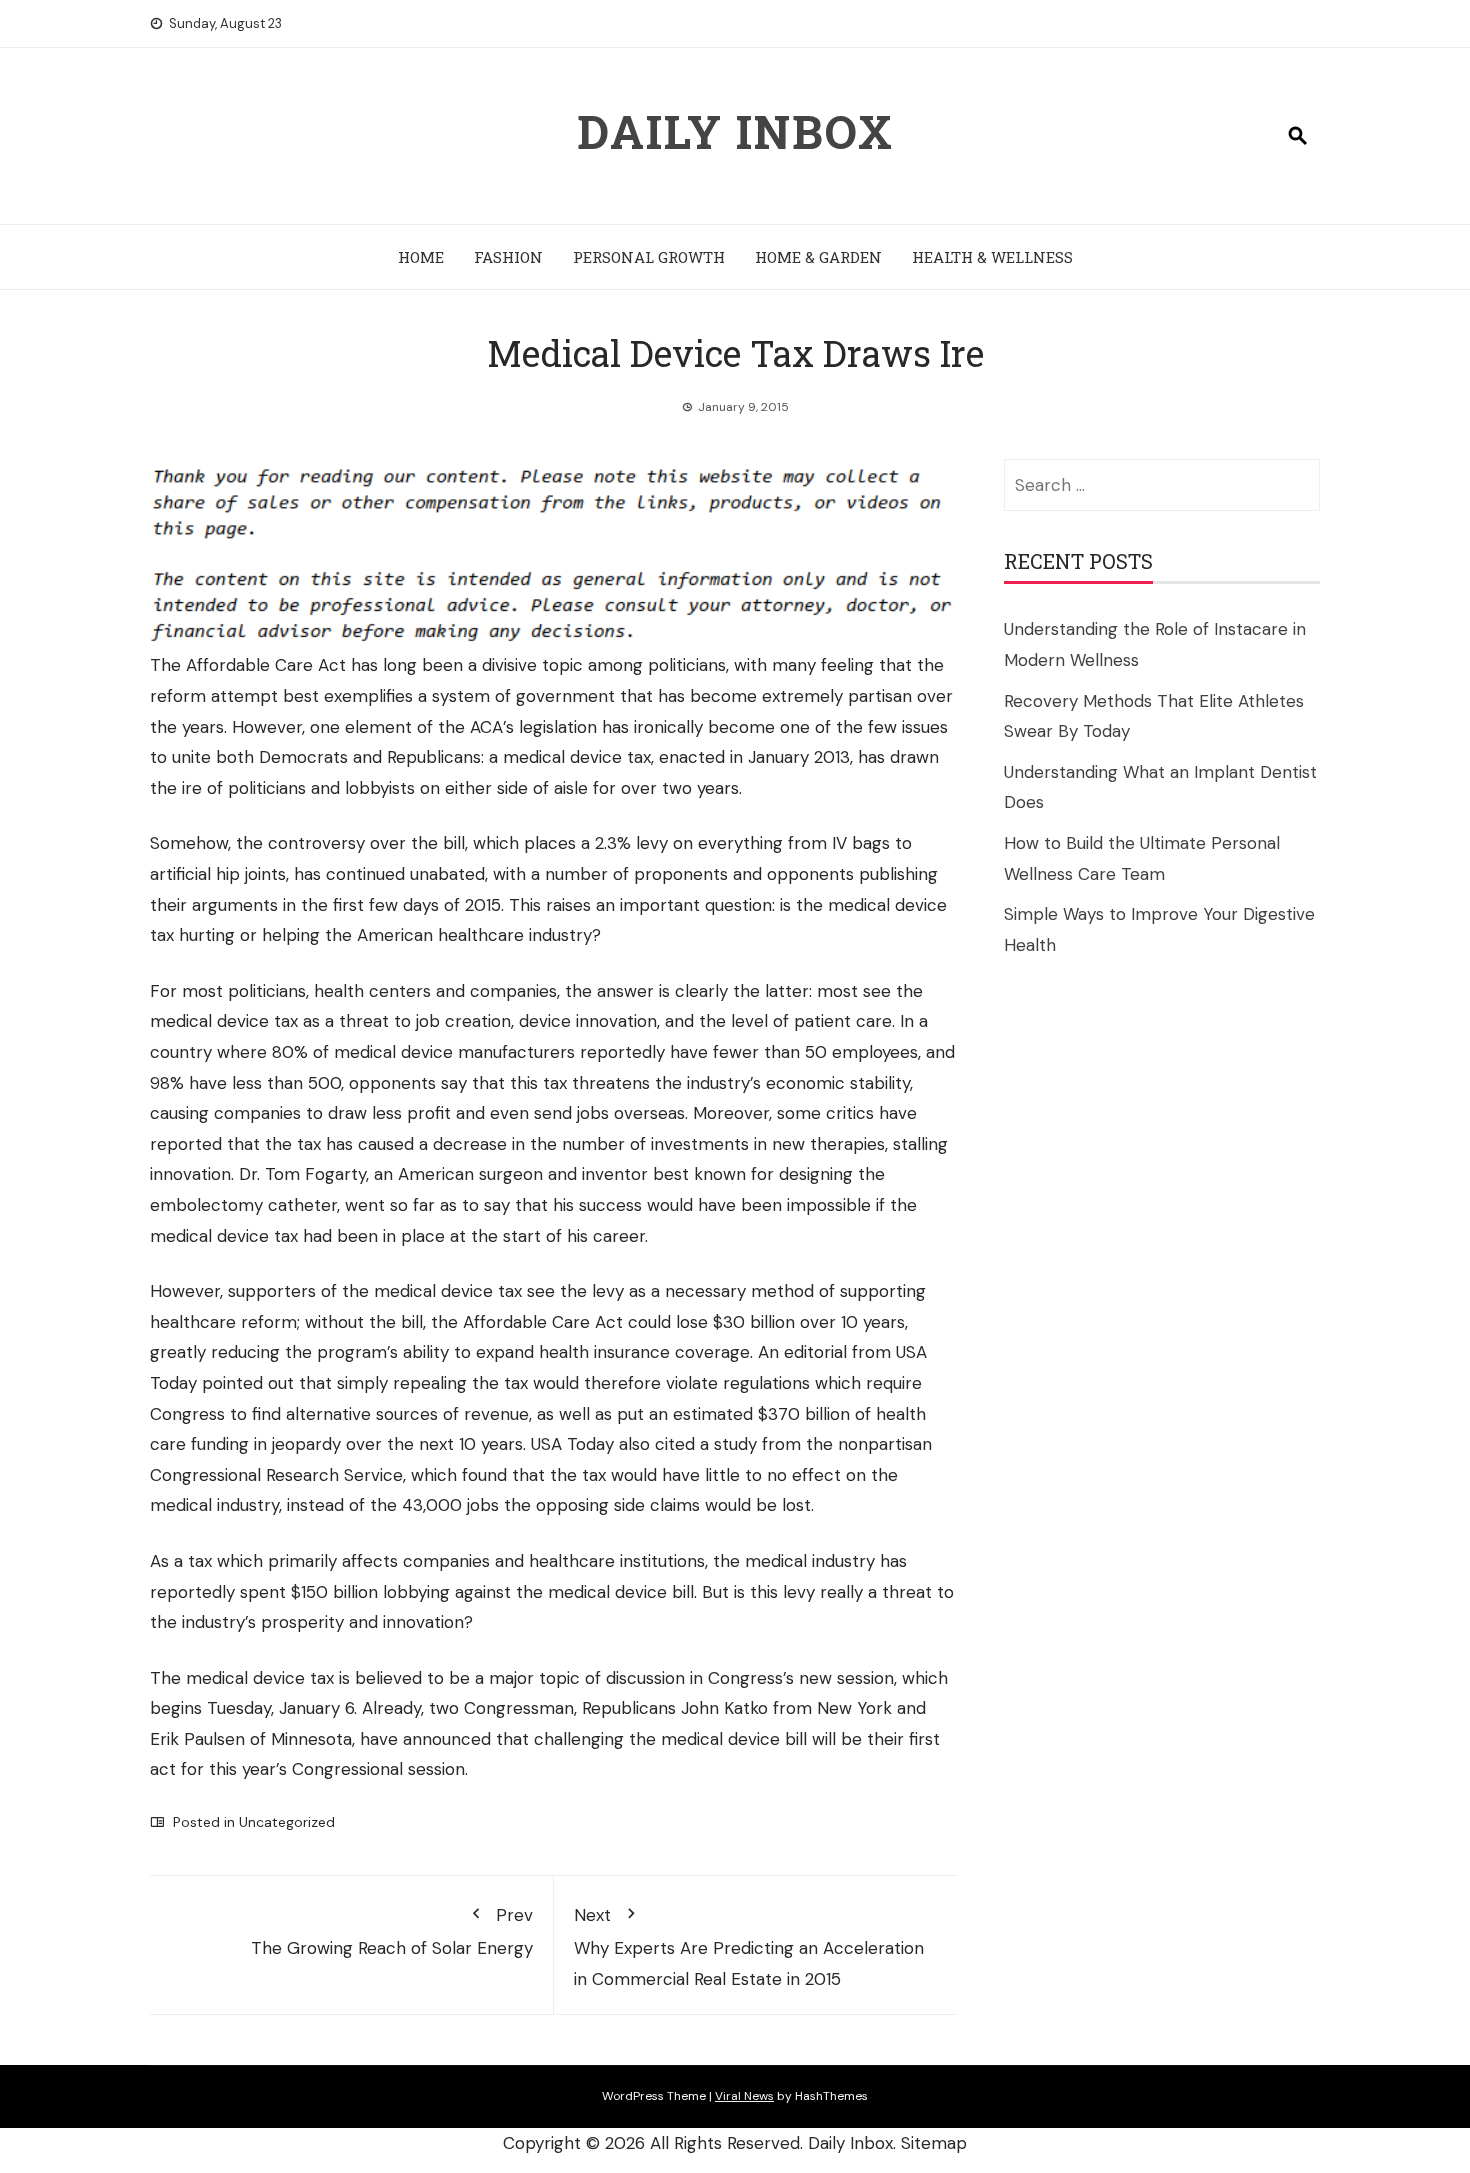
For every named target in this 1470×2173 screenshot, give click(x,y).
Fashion (508, 257)
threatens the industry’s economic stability (741, 1083)
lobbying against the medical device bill (538, 1592)
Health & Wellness (992, 257)
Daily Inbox (735, 131)
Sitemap (934, 2143)
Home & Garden (818, 257)
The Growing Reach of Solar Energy (392, 1931)
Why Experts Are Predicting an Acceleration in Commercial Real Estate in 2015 (749, 1946)
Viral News (744, 2096)
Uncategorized (287, 1822)
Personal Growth (649, 257)
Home (421, 257)
